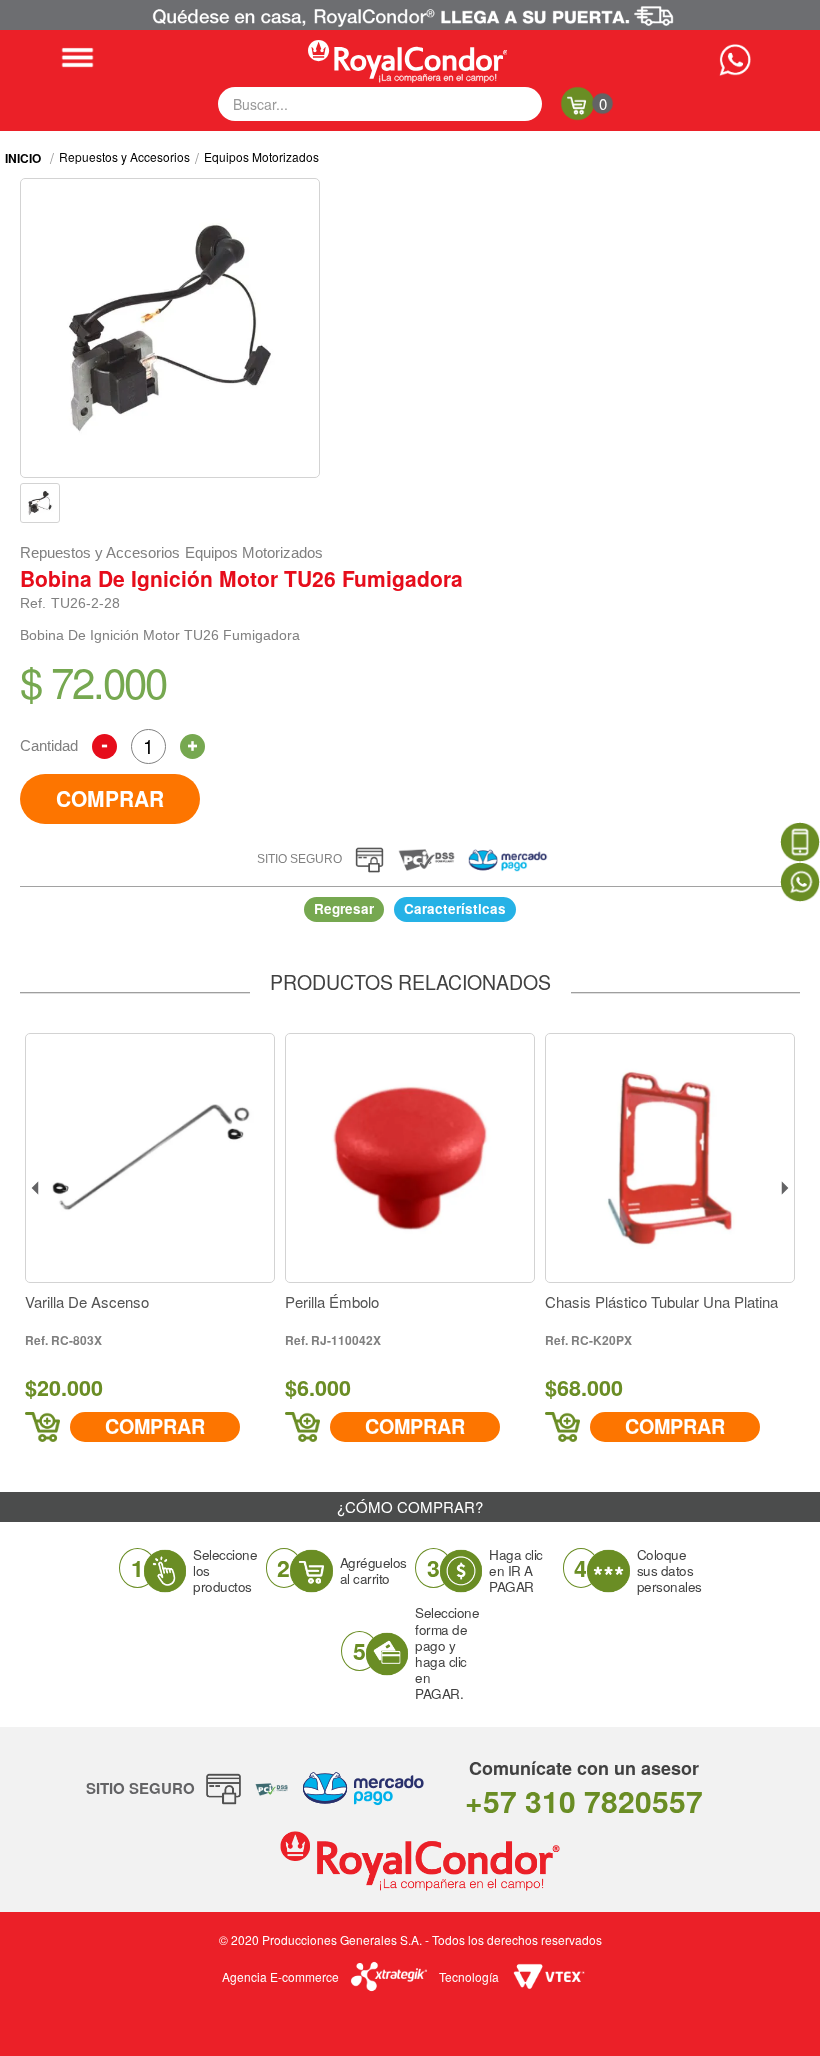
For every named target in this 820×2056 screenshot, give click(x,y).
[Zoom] (40, 503)
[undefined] (170, 328)
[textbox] (380, 104)
